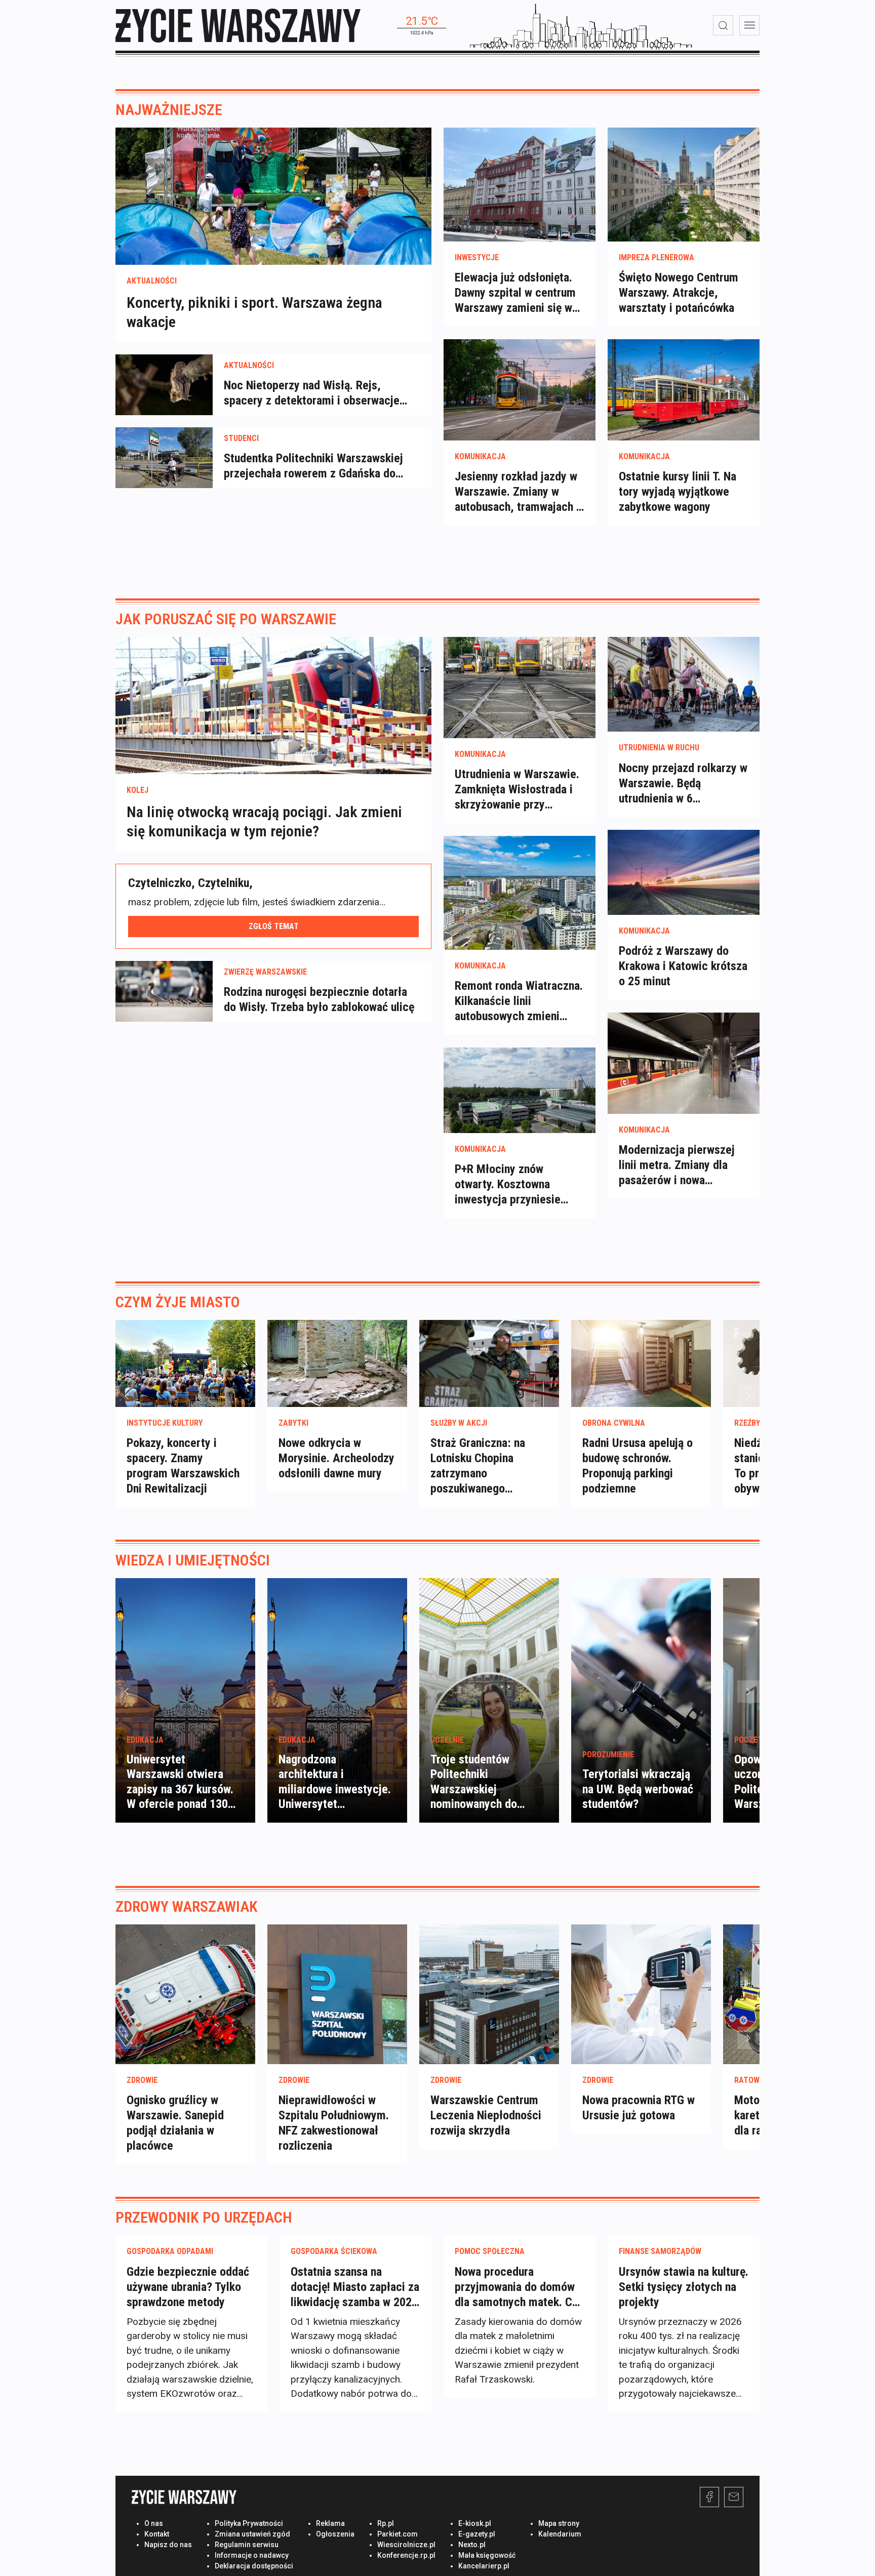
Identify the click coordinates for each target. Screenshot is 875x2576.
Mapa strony (559, 2523)
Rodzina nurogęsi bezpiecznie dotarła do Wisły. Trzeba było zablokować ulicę (319, 999)
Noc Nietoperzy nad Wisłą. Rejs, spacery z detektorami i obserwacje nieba (312, 393)
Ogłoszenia (335, 2534)
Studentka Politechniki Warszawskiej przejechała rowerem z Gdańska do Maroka (313, 466)
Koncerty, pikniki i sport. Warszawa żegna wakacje (254, 312)
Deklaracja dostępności (254, 2566)
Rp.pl (386, 2523)
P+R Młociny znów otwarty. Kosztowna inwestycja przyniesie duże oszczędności (508, 1184)
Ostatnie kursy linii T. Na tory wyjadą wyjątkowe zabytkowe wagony (678, 492)
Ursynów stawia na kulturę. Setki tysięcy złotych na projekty (684, 2287)
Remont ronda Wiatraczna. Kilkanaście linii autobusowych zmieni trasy (519, 1001)
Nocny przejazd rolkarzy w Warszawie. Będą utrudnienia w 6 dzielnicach (683, 783)
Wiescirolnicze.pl (406, 2545)
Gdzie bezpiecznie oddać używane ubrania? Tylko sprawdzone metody (188, 2287)
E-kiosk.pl (475, 2523)
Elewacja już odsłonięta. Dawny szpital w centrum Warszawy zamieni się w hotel (515, 293)
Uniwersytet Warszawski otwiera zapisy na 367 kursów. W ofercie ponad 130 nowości (180, 1789)
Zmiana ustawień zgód (252, 2534)
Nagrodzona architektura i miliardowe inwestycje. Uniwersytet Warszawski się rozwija (335, 1789)
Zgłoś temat (274, 926)
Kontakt (157, 2534)
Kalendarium (560, 2534)
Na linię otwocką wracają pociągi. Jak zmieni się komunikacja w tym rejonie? (264, 821)
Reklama (330, 2523)
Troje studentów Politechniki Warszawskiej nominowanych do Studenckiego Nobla (479, 1789)
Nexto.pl (472, 2545)
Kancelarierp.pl (484, 2566)
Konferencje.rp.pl (406, 2555)
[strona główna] (238, 26)
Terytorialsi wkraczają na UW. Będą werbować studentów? (638, 1789)
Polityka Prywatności (249, 2523)
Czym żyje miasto (178, 1302)
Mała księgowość (487, 2555)
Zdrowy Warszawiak (187, 1906)
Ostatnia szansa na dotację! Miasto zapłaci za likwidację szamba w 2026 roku (355, 2287)
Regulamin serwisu (247, 2545)
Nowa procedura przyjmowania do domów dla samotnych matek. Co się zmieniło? (516, 2287)
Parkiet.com (397, 2534)
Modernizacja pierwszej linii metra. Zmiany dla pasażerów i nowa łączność (677, 1165)
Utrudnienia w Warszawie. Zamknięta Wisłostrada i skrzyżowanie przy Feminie (517, 790)
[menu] (749, 25)
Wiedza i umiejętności (193, 1560)
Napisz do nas (168, 2545)
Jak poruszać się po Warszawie (226, 619)
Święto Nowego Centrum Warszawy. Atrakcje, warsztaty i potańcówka (679, 293)
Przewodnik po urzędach (204, 2217)
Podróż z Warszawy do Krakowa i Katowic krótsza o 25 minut (683, 966)
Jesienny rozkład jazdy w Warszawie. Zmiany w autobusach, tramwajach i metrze (517, 492)
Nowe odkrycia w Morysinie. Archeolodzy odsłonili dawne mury (336, 1458)
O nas (154, 2523)
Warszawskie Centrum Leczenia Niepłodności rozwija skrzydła (486, 2115)
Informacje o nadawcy (252, 2555)
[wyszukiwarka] (723, 25)
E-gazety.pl (477, 2534)
